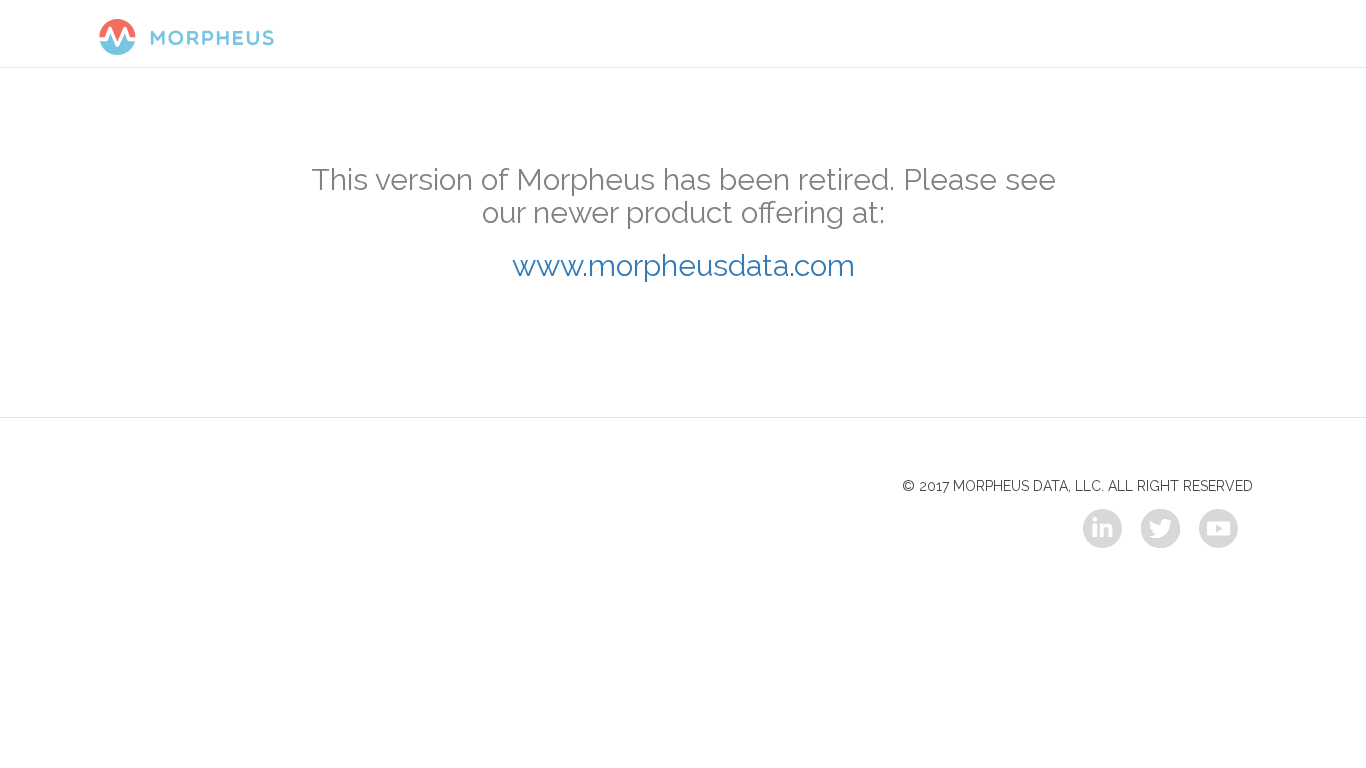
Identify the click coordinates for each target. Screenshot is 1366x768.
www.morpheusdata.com (683, 265)
